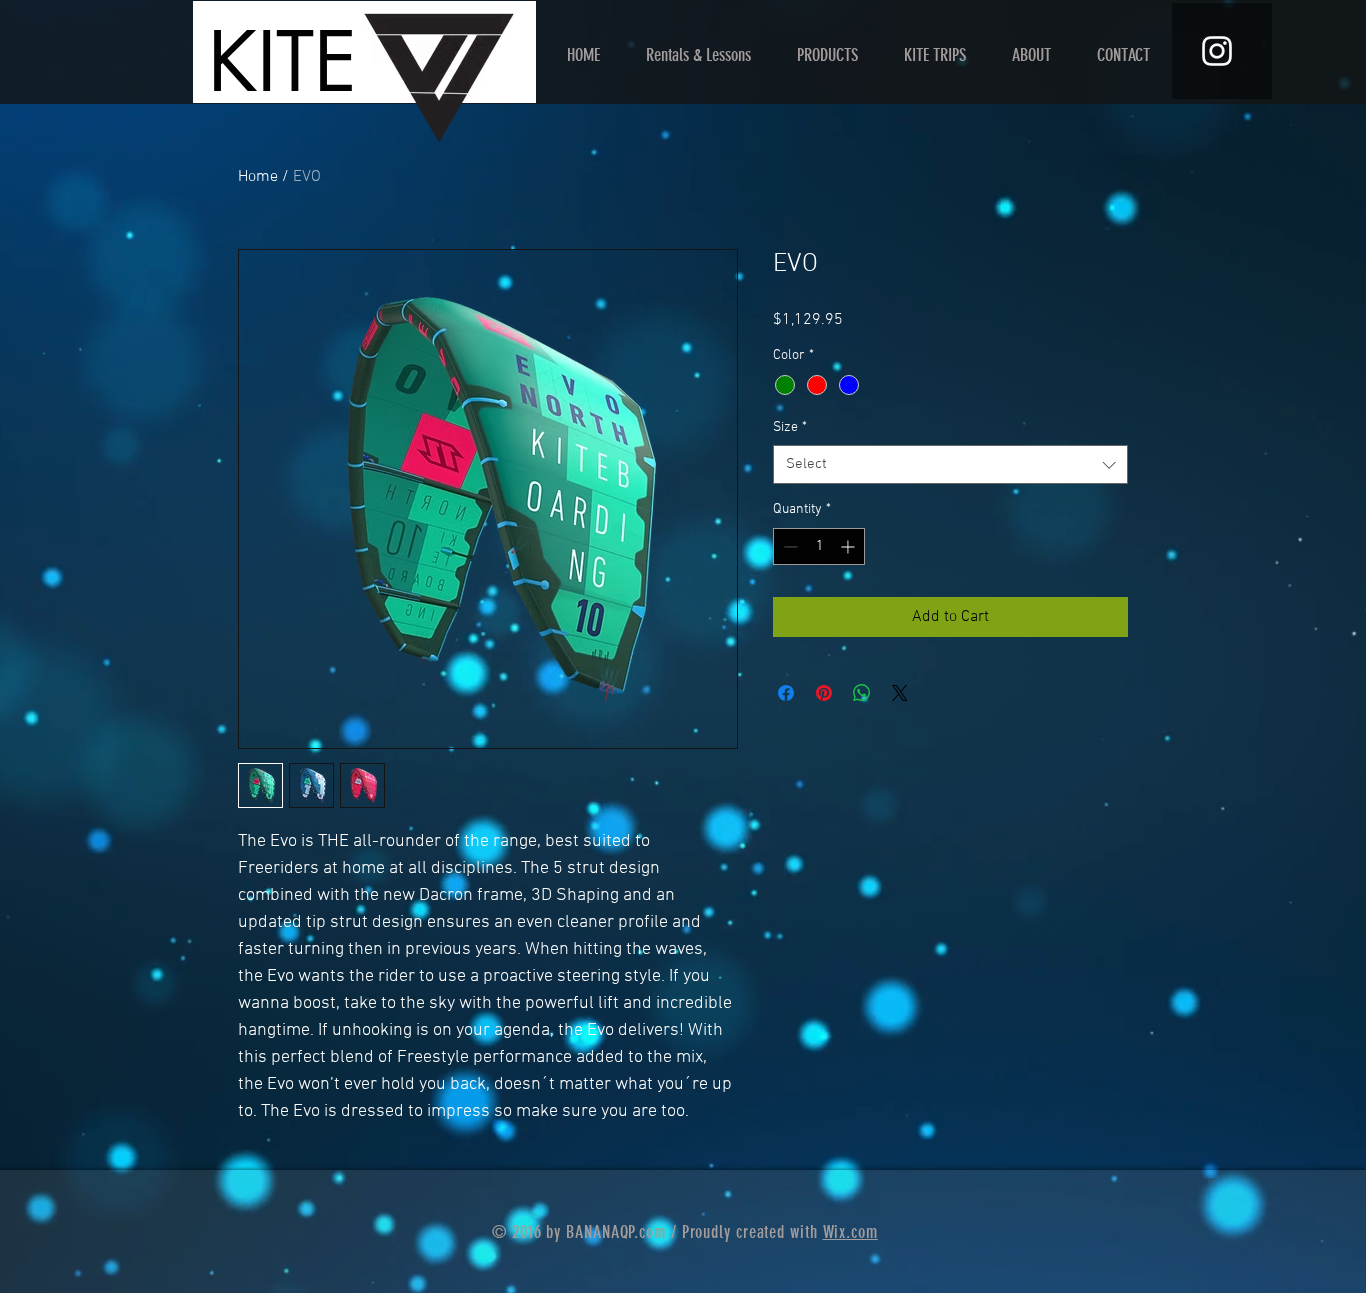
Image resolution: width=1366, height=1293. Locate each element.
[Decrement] (788, 546)
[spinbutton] (819, 546)
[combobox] (950, 464)
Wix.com (850, 1232)
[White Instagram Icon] (1217, 51)
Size (790, 427)
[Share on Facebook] (786, 693)
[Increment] (849, 546)
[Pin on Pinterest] (824, 693)
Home (258, 177)
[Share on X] (900, 693)
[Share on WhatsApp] (862, 693)
